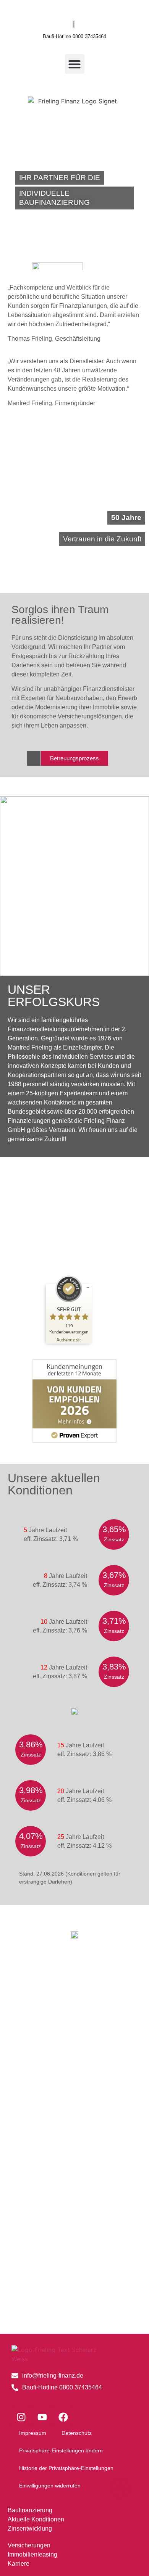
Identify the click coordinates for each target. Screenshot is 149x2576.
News (74, 2002)
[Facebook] (63, 2417)
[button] (75, 64)
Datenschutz (77, 2433)
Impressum (33, 2433)
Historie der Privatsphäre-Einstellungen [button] (66, 2468)
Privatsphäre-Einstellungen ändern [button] (61, 2450)
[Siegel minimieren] (88, 1288)
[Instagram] (21, 2417)
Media (74, 2185)
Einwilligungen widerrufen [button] (50, 2486)
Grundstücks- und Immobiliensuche (74, 2277)
